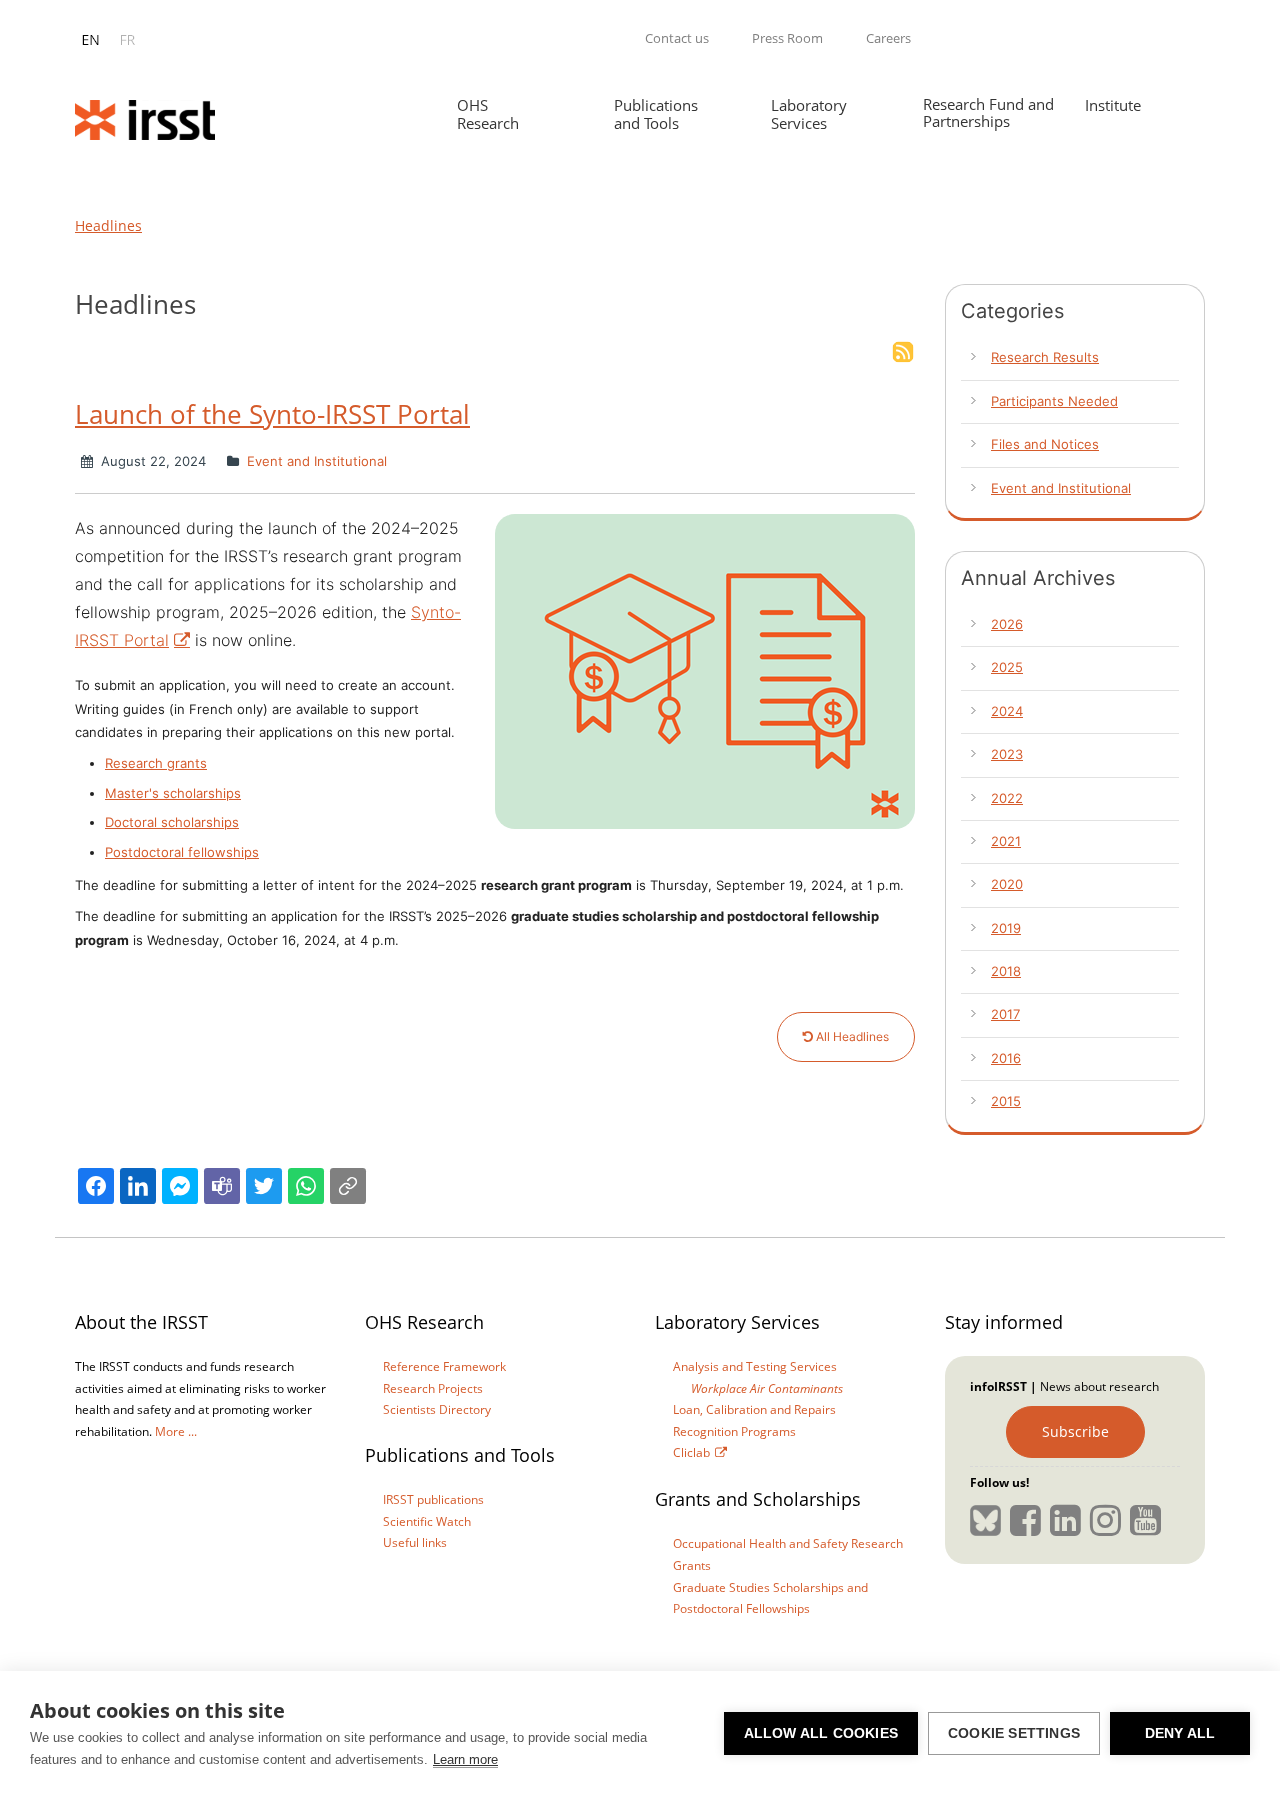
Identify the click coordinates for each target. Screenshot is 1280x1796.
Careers (888, 38)
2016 (1006, 1058)
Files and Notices (1045, 444)
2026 (1007, 624)
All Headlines (851, 1036)
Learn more (465, 1759)
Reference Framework (444, 1366)
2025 (1007, 667)
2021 (1006, 841)
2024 (1007, 711)
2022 (1007, 798)
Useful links (415, 1542)
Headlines (108, 225)
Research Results (1045, 357)
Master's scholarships (173, 793)
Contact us (677, 38)
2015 (1006, 1101)
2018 (1006, 971)
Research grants (156, 763)
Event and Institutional (315, 461)
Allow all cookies (821, 1733)
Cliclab (691, 1452)
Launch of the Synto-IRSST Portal (272, 414)
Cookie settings (1014, 1733)
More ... (176, 1431)
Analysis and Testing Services (755, 1366)
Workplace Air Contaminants (767, 1388)
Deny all (1180, 1733)
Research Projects (433, 1388)
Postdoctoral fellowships (182, 852)
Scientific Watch (427, 1521)
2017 (1005, 1014)
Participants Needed (1054, 401)
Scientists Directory (437, 1409)
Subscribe (1075, 1431)
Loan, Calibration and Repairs (754, 1409)
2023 (1007, 754)
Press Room (787, 38)
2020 (1007, 884)
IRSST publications (433, 1499)
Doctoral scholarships (172, 822)
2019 (1006, 928)
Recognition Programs (734, 1431)
